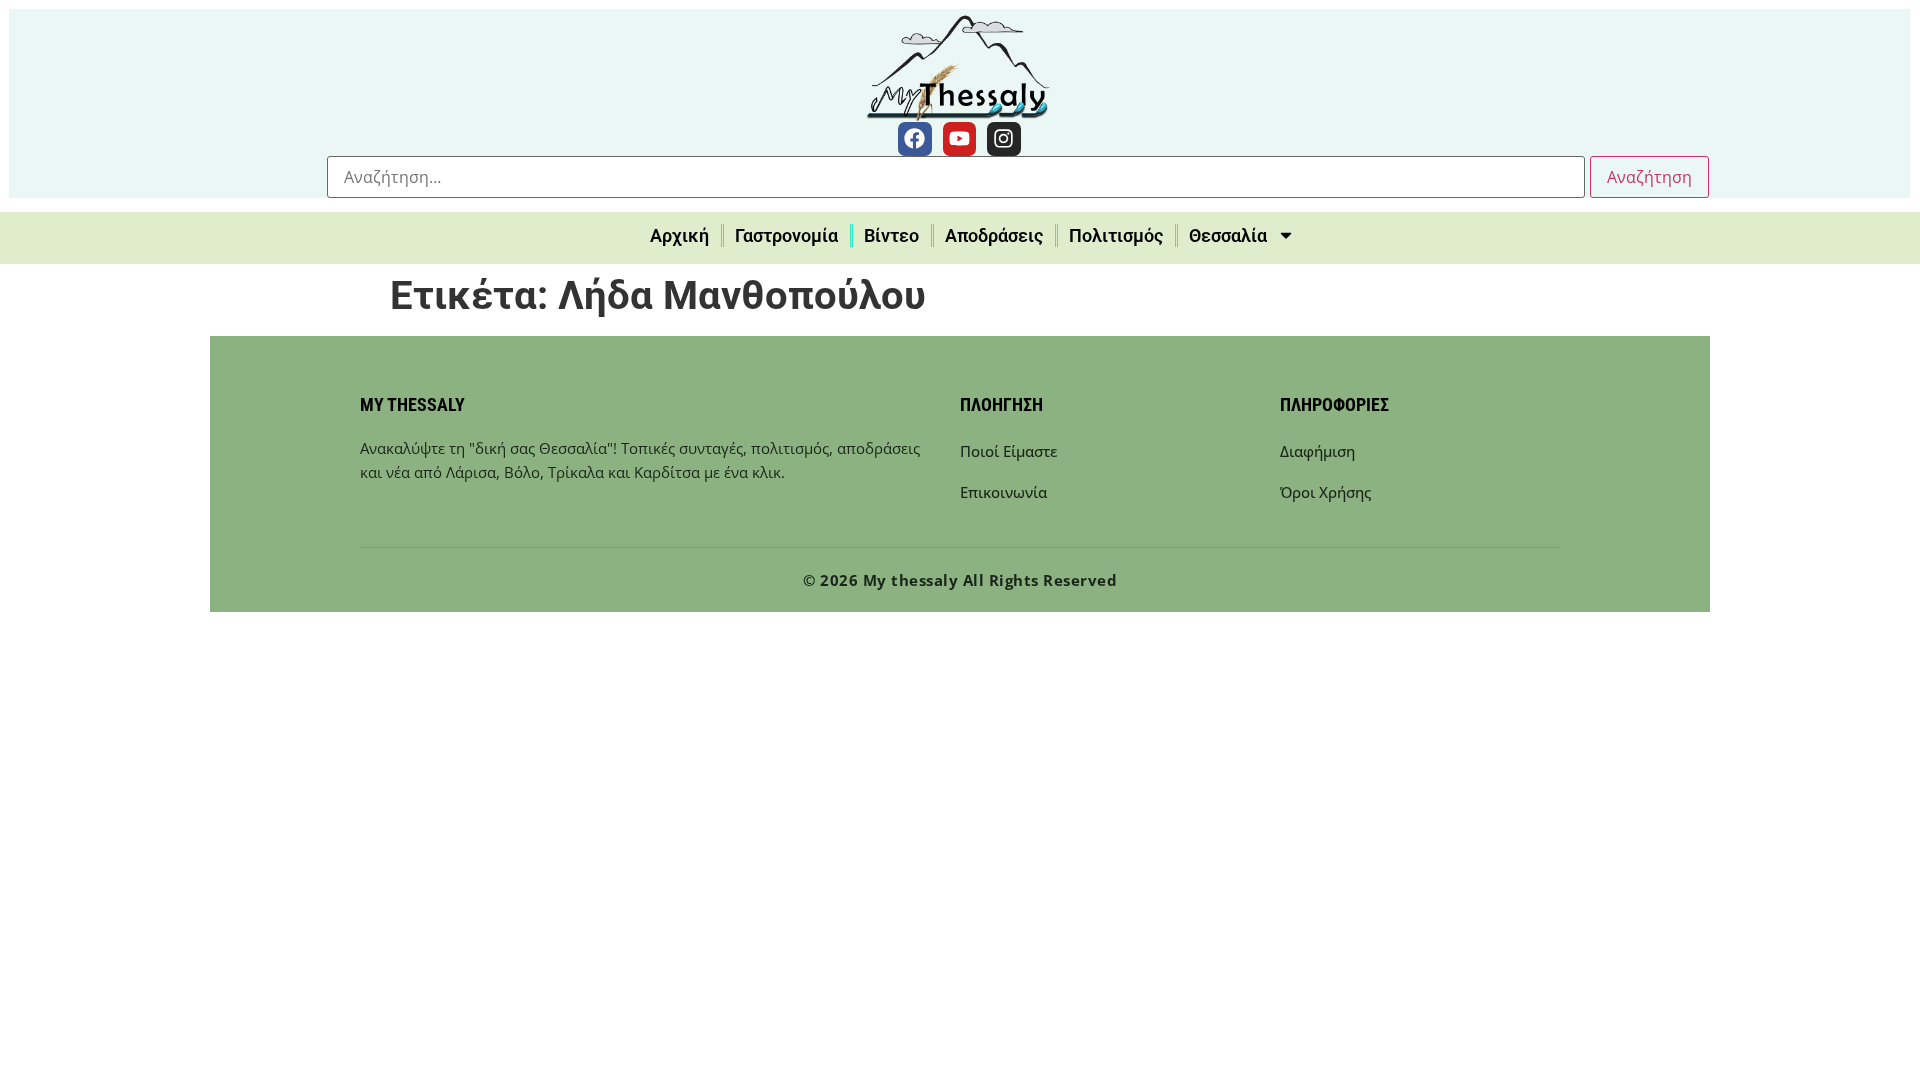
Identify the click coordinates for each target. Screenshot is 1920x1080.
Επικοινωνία (1003, 492)
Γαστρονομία (786, 235)
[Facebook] (915, 139)
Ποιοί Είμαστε (1008, 451)
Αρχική (679, 235)
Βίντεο (891, 235)
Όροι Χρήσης (1325, 492)
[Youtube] (960, 139)
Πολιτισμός (1116, 235)
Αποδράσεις (994, 235)
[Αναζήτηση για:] (956, 177)
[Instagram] (1004, 139)
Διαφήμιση (1317, 451)
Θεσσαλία (1228, 235)
